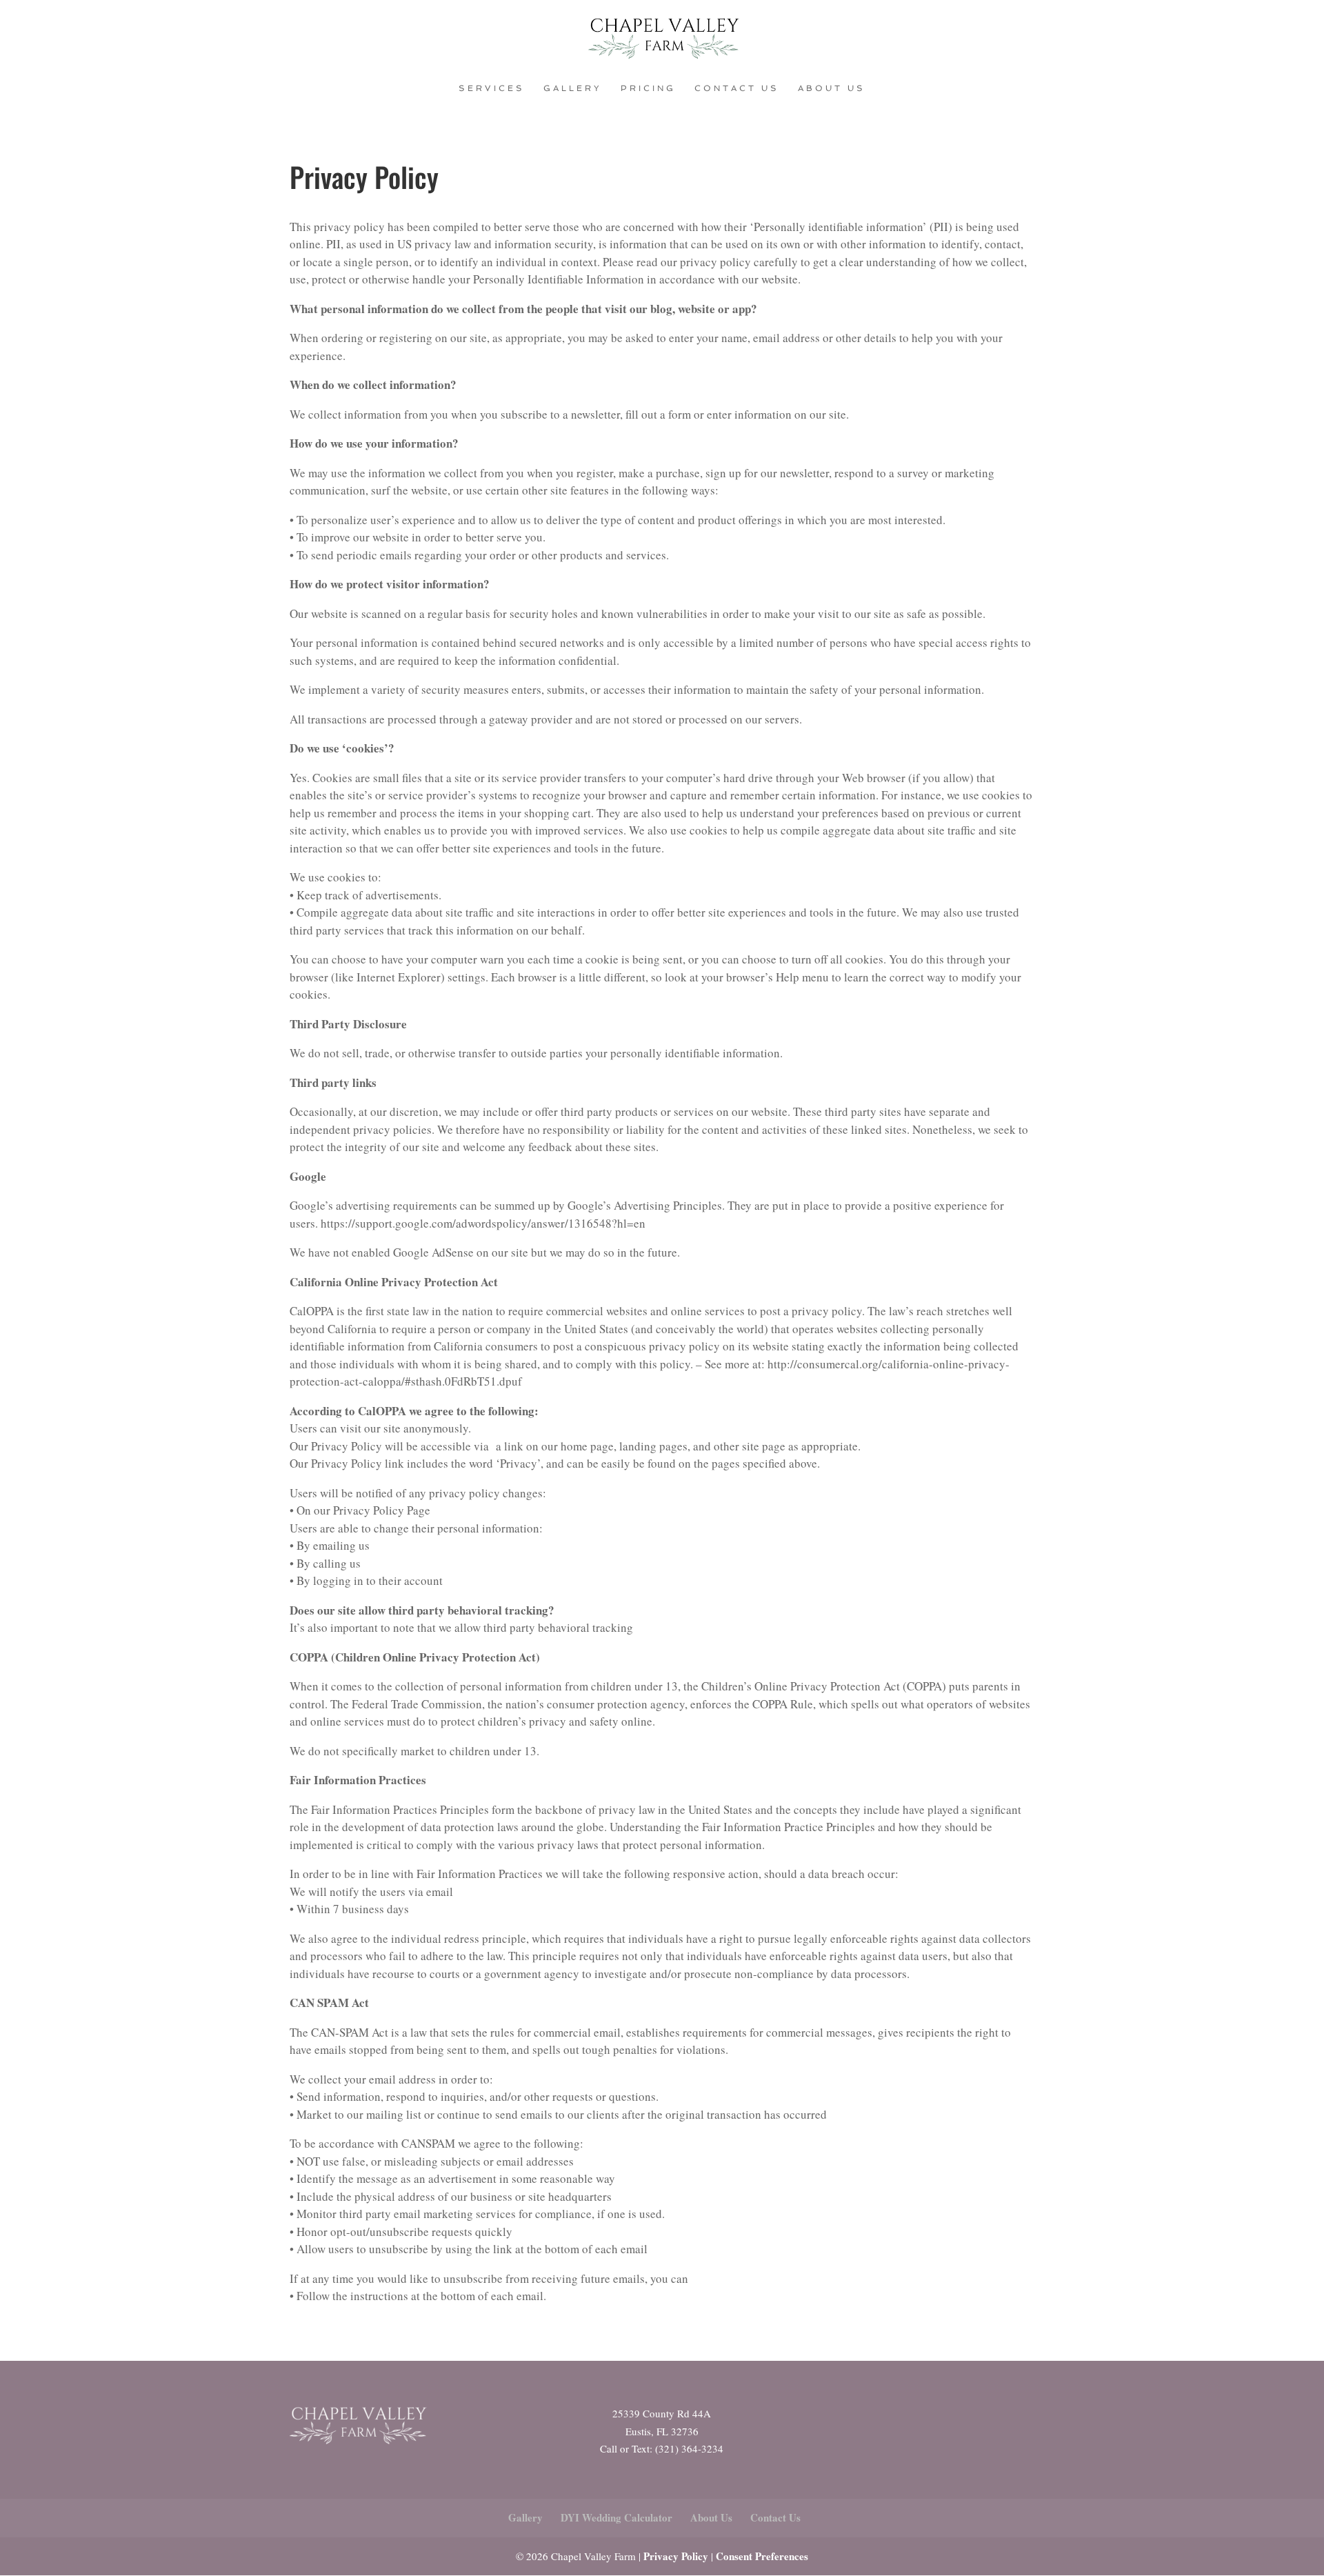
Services (492, 88)
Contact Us (737, 88)
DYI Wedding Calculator (616, 2517)
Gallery (573, 88)
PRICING (648, 88)
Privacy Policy (676, 2556)
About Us (832, 88)
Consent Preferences (762, 2556)
